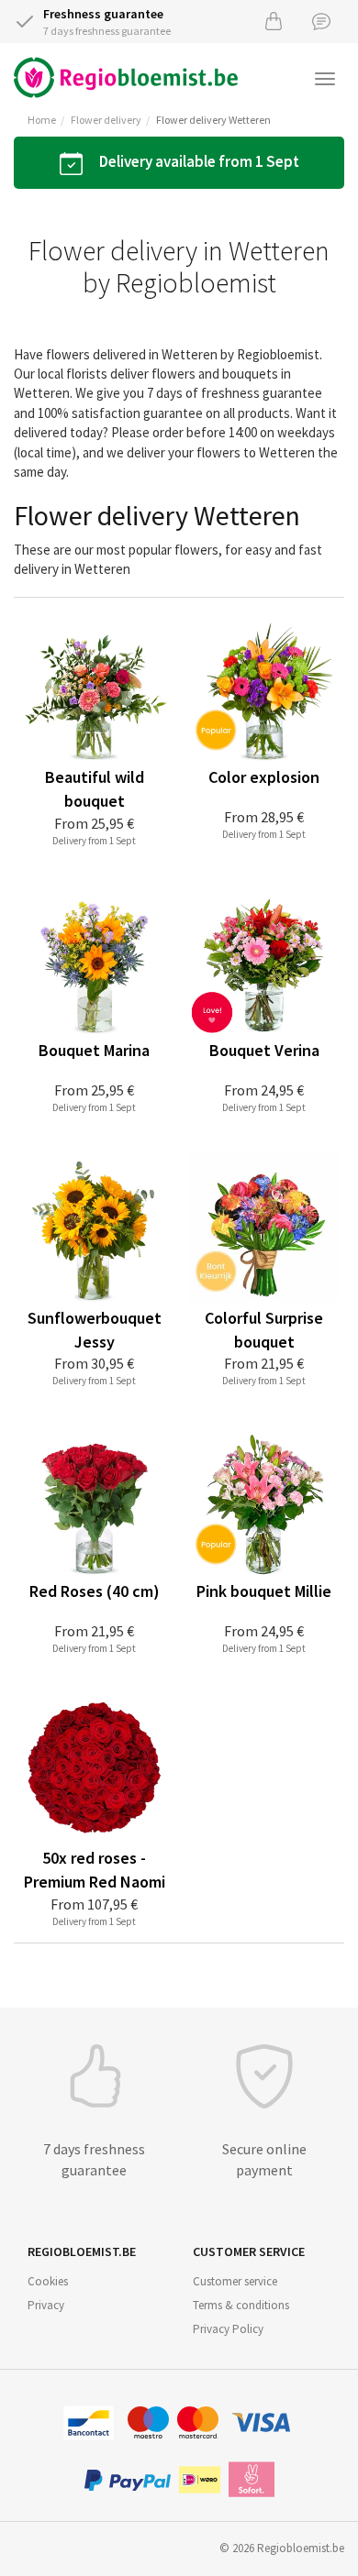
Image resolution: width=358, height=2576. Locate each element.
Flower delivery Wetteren (213, 120)
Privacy (46, 2305)
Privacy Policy (228, 2329)
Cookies (48, 2281)
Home (42, 120)
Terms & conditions (241, 2305)
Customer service (235, 2281)
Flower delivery (106, 120)
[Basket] (274, 21)
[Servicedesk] (321, 21)
